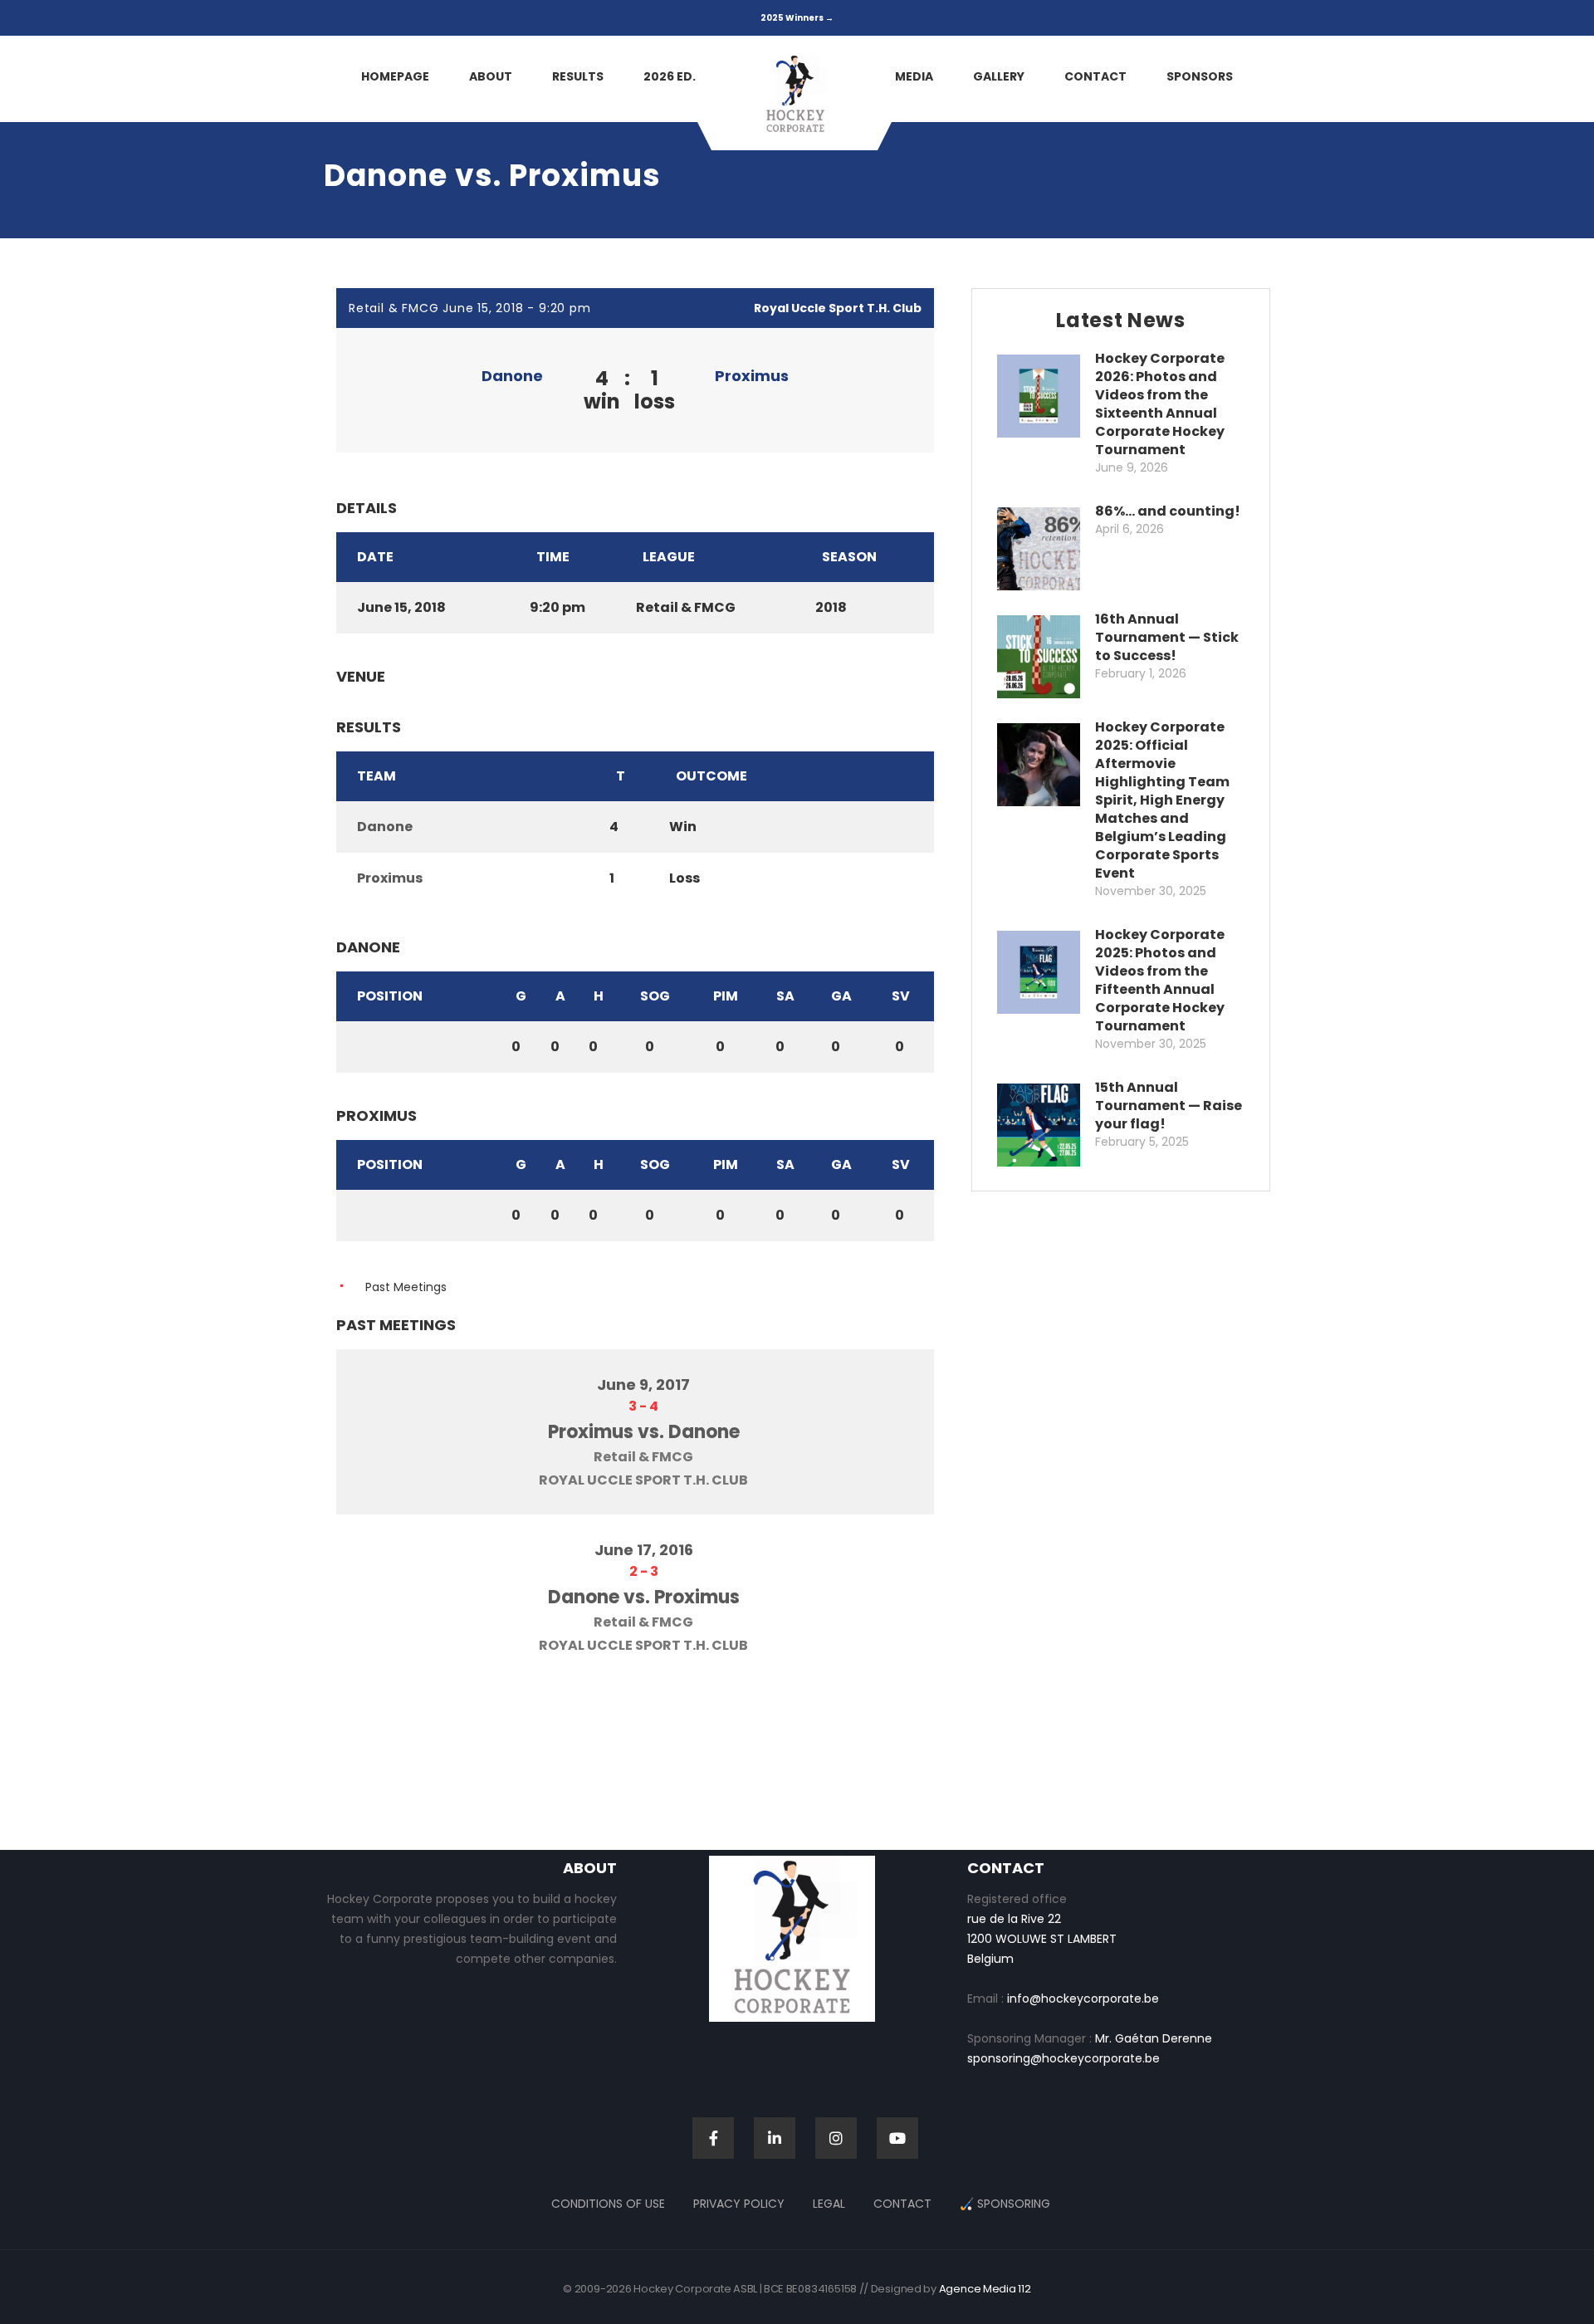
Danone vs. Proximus (644, 1597)
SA (785, 996)
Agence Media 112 (985, 2289)
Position (390, 996)
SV (901, 996)
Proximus (752, 376)
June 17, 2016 (644, 1550)
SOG (655, 996)
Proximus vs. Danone (644, 1432)
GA (841, 996)
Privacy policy (739, 2204)
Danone (512, 376)
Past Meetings (406, 1287)
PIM (726, 996)
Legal (829, 2204)
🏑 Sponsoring (1005, 2204)
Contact (902, 2204)
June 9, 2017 (643, 1385)
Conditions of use (608, 2204)
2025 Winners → (797, 18)
